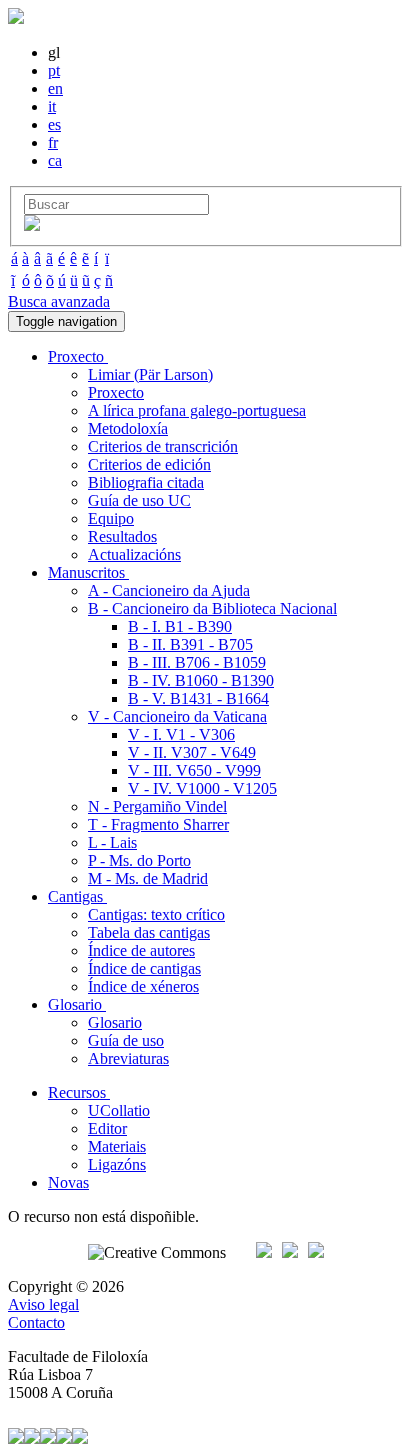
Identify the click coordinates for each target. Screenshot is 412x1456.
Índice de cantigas (144, 968)
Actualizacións (134, 554)
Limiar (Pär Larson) (150, 374)
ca (55, 160)
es (54, 124)
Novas (68, 1182)
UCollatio (119, 1110)
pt (54, 70)
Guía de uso (126, 1040)
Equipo (111, 518)
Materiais (117, 1146)
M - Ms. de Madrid (148, 878)
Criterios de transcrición (163, 446)
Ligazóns (117, 1164)
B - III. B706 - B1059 (197, 662)
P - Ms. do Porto (139, 860)
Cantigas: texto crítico (156, 914)
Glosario (115, 1022)
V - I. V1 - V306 (181, 734)
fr (53, 142)
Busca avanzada (59, 301)
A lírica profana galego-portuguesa (197, 410)
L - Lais (112, 842)
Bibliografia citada (146, 482)
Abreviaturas (128, 1058)
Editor (107, 1128)
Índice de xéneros (143, 986)
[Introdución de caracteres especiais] (32, 225)
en (55, 88)
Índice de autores (141, 950)
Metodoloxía (128, 428)
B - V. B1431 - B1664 (198, 698)
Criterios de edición (149, 464)
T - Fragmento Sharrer (158, 824)
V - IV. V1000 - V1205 (202, 788)
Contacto (36, 1322)
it (52, 106)
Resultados (122, 536)
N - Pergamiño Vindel (157, 806)
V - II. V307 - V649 (192, 752)
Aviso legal (43, 1304)
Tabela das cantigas (149, 932)
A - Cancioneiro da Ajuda (169, 590)
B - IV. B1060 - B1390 (201, 680)
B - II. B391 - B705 (190, 644)
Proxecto (116, 392)
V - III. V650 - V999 (194, 770)
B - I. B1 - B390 (180, 626)
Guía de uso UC (139, 500)
